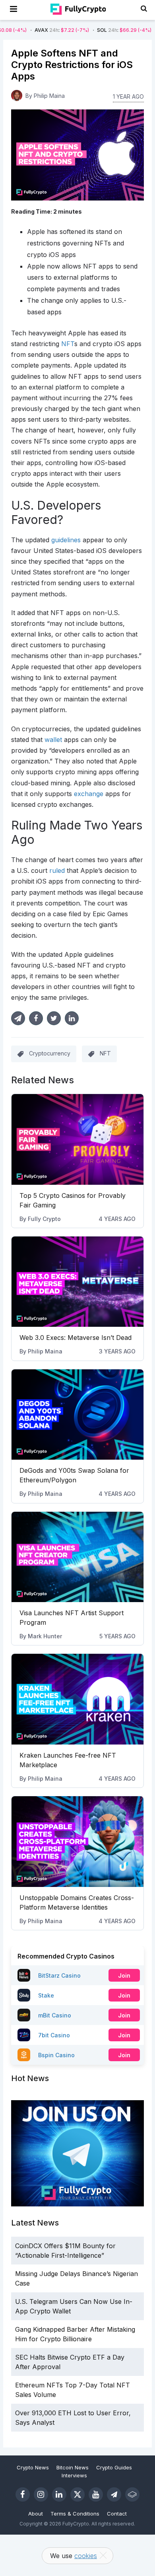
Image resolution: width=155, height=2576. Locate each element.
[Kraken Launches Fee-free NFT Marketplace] (77, 1699)
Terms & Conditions (75, 2514)
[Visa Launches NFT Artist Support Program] (77, 1557)
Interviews (74, 2475)
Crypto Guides (114, 2467)
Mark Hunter (45, 1636)
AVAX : (34, 30)
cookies (86, 2556)
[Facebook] (23, 2494)
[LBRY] (132, 2494)
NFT (105, 1053)
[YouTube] (96, 2494)
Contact (117, 2514)
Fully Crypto (44, 1219)
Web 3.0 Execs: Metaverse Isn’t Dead (76, 1338)
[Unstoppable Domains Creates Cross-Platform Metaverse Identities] (77, 1842)
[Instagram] (41, 2494)
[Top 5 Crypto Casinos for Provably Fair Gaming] (77, 1139)
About (36, 2514)
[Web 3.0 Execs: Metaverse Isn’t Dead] (77, 1282)
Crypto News (33, 2467)
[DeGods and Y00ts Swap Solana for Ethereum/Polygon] (77, 1415)
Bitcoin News (73, 2467)
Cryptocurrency (50, 1053)
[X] (77, 2494)
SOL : (97, 30)
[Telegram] (114, 2494)
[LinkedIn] (59, 2494)
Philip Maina (45, 1351)
